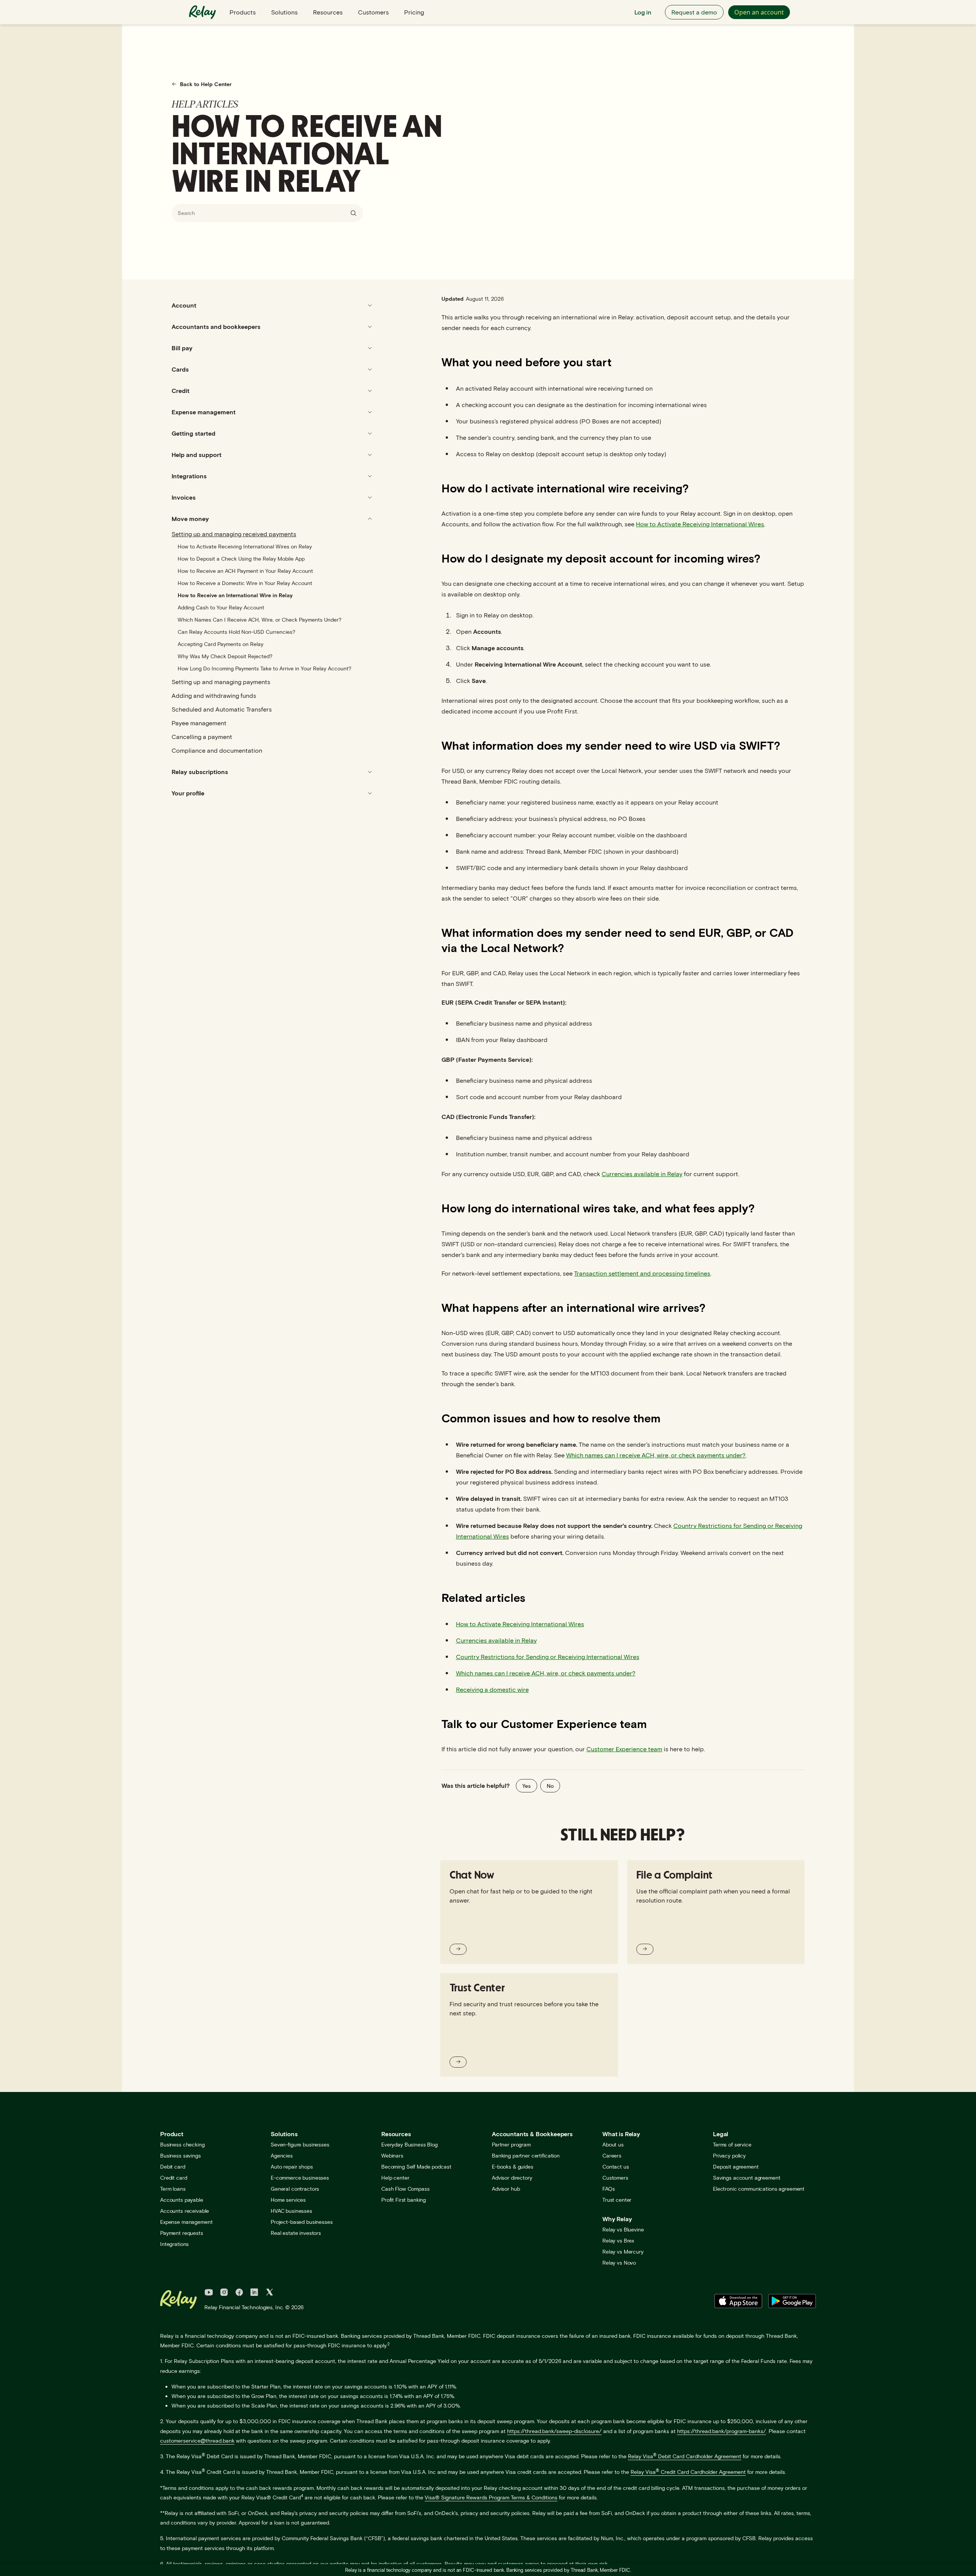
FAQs (608, 2189)
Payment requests (182, 2233)
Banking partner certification (526, 2155)
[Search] (353, 213)
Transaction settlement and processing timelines (642, 1273)
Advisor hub (506, 2189)
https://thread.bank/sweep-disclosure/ (554, 2431)
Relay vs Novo (619, 2263)
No (550, 1786)
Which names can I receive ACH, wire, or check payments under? (656, 1455)
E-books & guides (513, 2166)
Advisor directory (512, 2178)
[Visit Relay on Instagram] (224, 2293)
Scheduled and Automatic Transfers (222, 709)
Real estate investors (296, 2233)
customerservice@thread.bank (197, 2441)
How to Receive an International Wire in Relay (235, 595)
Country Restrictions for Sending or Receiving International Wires (548, 1657)
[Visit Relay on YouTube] (209, 2293)
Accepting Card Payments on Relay (221, 644)
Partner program (511, 2144)
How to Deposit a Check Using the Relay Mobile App (241, 559)
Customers (373, 12)
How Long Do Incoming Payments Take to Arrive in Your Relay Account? (264, 668)
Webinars (392, 2155)
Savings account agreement (747, 2178)
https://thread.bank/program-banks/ (722, 2431)
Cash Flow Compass (405, 2189)
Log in (643, 12)
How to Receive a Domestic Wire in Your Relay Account (245, 583)
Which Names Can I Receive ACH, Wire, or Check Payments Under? (259, 620)
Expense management (186, 2222)
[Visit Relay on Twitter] (270, 2293)
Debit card (173, 2166)
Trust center (617, 2200)
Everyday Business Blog (409, 2144)
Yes (527, 1786)
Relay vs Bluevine (623, 2229)
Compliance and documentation (217, 750)
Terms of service (732, 2144)
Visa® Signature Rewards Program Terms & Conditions (491, 2497)
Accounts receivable (185, 2211)
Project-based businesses (302, 2222)
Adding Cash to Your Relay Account (221, 607)
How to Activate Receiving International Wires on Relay (245, 546)
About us (613, 2144)
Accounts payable (182, 2200)
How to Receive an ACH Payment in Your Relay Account (245, 571)
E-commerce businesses (300, 2178)
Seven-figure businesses (300, 2144)
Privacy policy (729, 2155)
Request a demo (694, 12)
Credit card (173, 2178)
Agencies (282, 2155)
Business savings (181, 2155)
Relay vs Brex (618, 2240)
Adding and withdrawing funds (214, 695)
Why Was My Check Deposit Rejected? (225, 656)
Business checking (182, 2144)
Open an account (759, 12)
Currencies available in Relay (642, 1174)
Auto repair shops (292, 2166)
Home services (288, 2200)
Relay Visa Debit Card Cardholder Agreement (685, 2456)
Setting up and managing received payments (234, 534)
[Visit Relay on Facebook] (239, 2293)
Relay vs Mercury (623, 2251)
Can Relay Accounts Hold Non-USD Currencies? (236, 632)
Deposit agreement (736, 2166)
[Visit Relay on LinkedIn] (254, 2293)
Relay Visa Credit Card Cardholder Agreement (688, 2472)
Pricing (414, 12)
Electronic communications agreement (759, 2189)
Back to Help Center (206, 84)
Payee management (199, 723)
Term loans (173, 2189)
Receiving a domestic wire (492, 1689)
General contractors (295, 2189)
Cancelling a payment (202, 737)
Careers (612, 2155)
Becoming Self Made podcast (416, 2166)
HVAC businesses (291, 2211)
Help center (395, 2178)
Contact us (616, 2166)
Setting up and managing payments (221, 682)
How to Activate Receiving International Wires (700, 524)
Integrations (174, 2244)
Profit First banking (404, 2200)
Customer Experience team (624, 1749)
